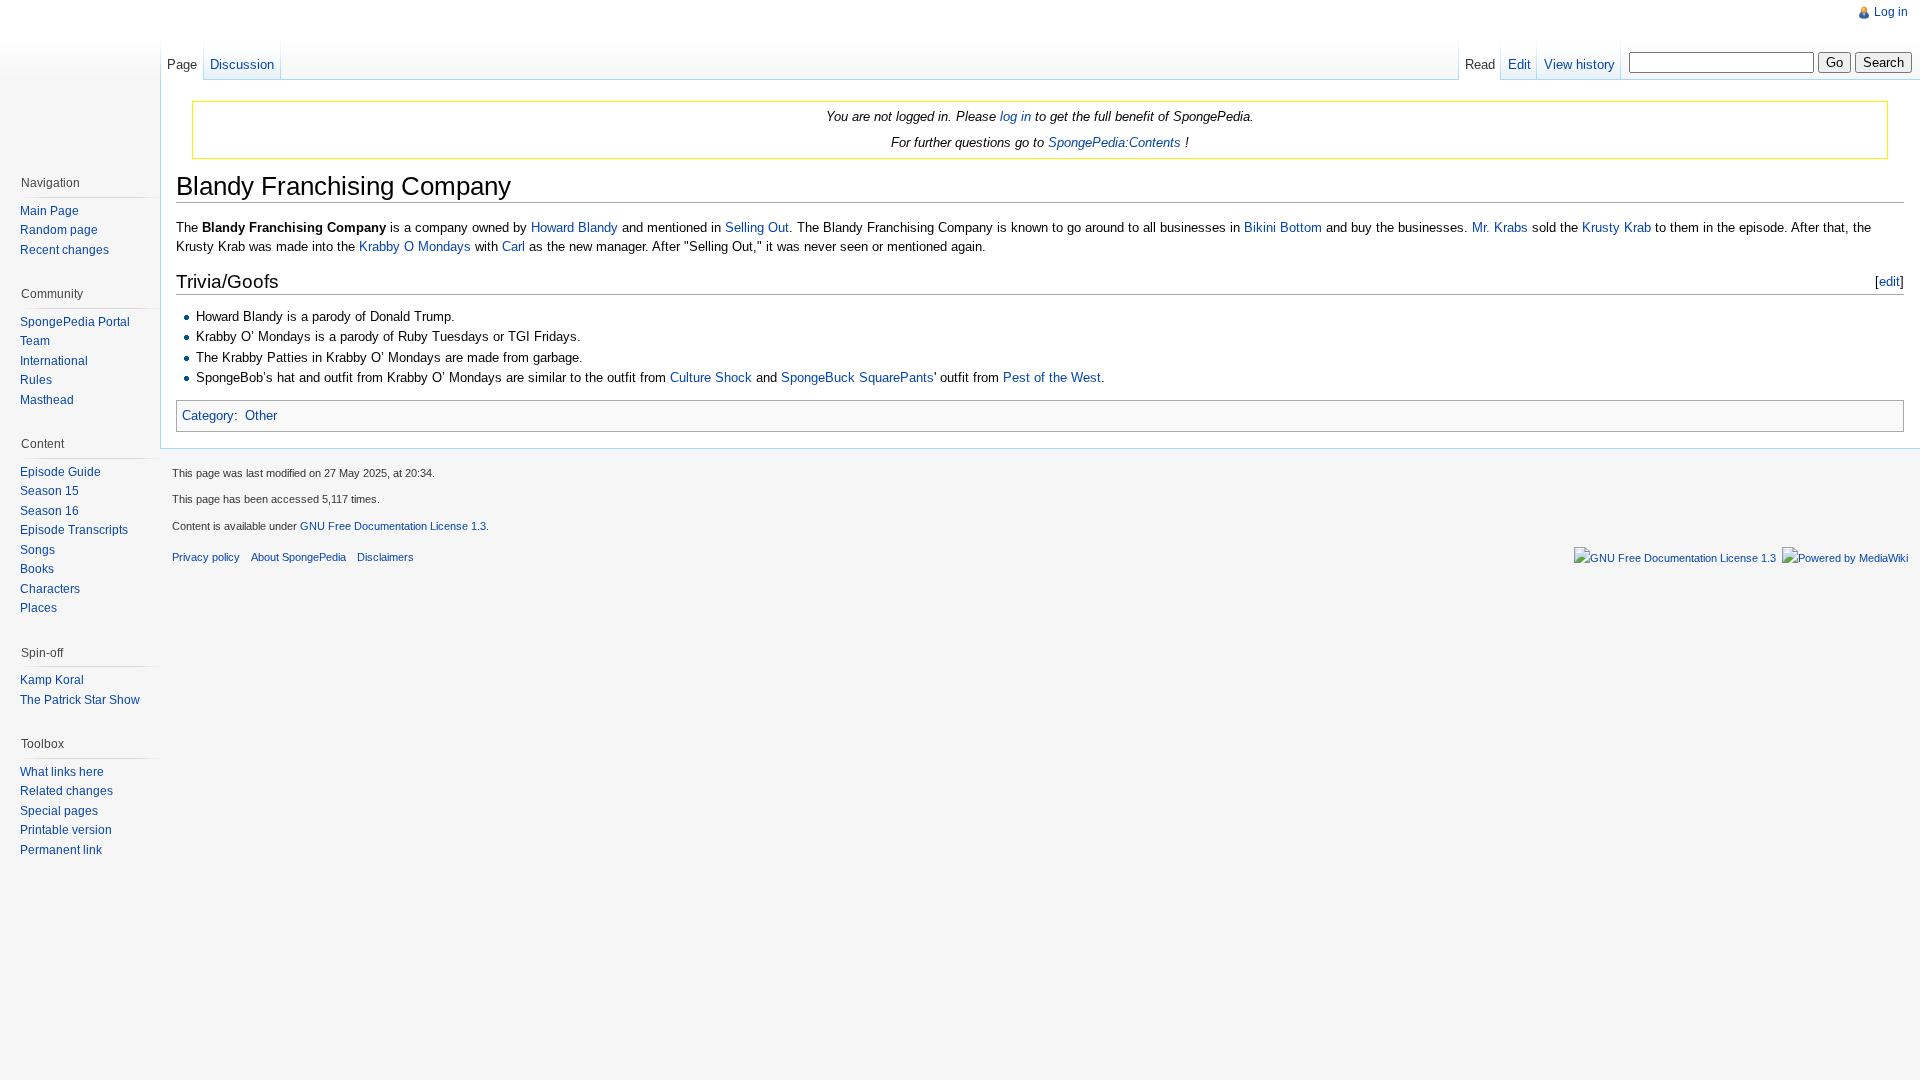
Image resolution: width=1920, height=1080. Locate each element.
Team (35, 341)
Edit (1519, 64)
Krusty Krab (1616, 227)
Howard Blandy (574, 227)
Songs (37, 550)
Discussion (242, 64)
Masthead (47, 400)
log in (1015, 116)
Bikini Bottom (1283, 227)
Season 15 (49, 491)
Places (38, 608)
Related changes (66, 791)
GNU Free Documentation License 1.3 (393, 526)
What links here (62, 772)
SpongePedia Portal (75, 322)
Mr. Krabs (1500, 227)
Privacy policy (206, 557)
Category (208, 415)
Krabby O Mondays (415, 246)
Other (261, 415)
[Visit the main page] (80, 80)
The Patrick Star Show (80, 700)
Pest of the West (1052, 377)
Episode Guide (60, 472)
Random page (59, 230)
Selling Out (757, 227)
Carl (513, 246)
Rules (36, 380)
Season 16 (49, 511)
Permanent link (61, 850)
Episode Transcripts (74, 530)
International (54, 361)
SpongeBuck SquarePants (857, 377)
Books (37, 569)
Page (182, 64)
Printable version (66, 830)
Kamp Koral (52, 680)
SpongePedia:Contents (1114, 142)
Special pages (59, 811)
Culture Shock (711, 377)
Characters (50, 589)
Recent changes (64, 250)
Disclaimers (385, 557)
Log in (1891, 12)
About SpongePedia (298, 557)
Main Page (49, 211)
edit (1889, 281)
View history (1579, 64)
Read (1480, 64)
